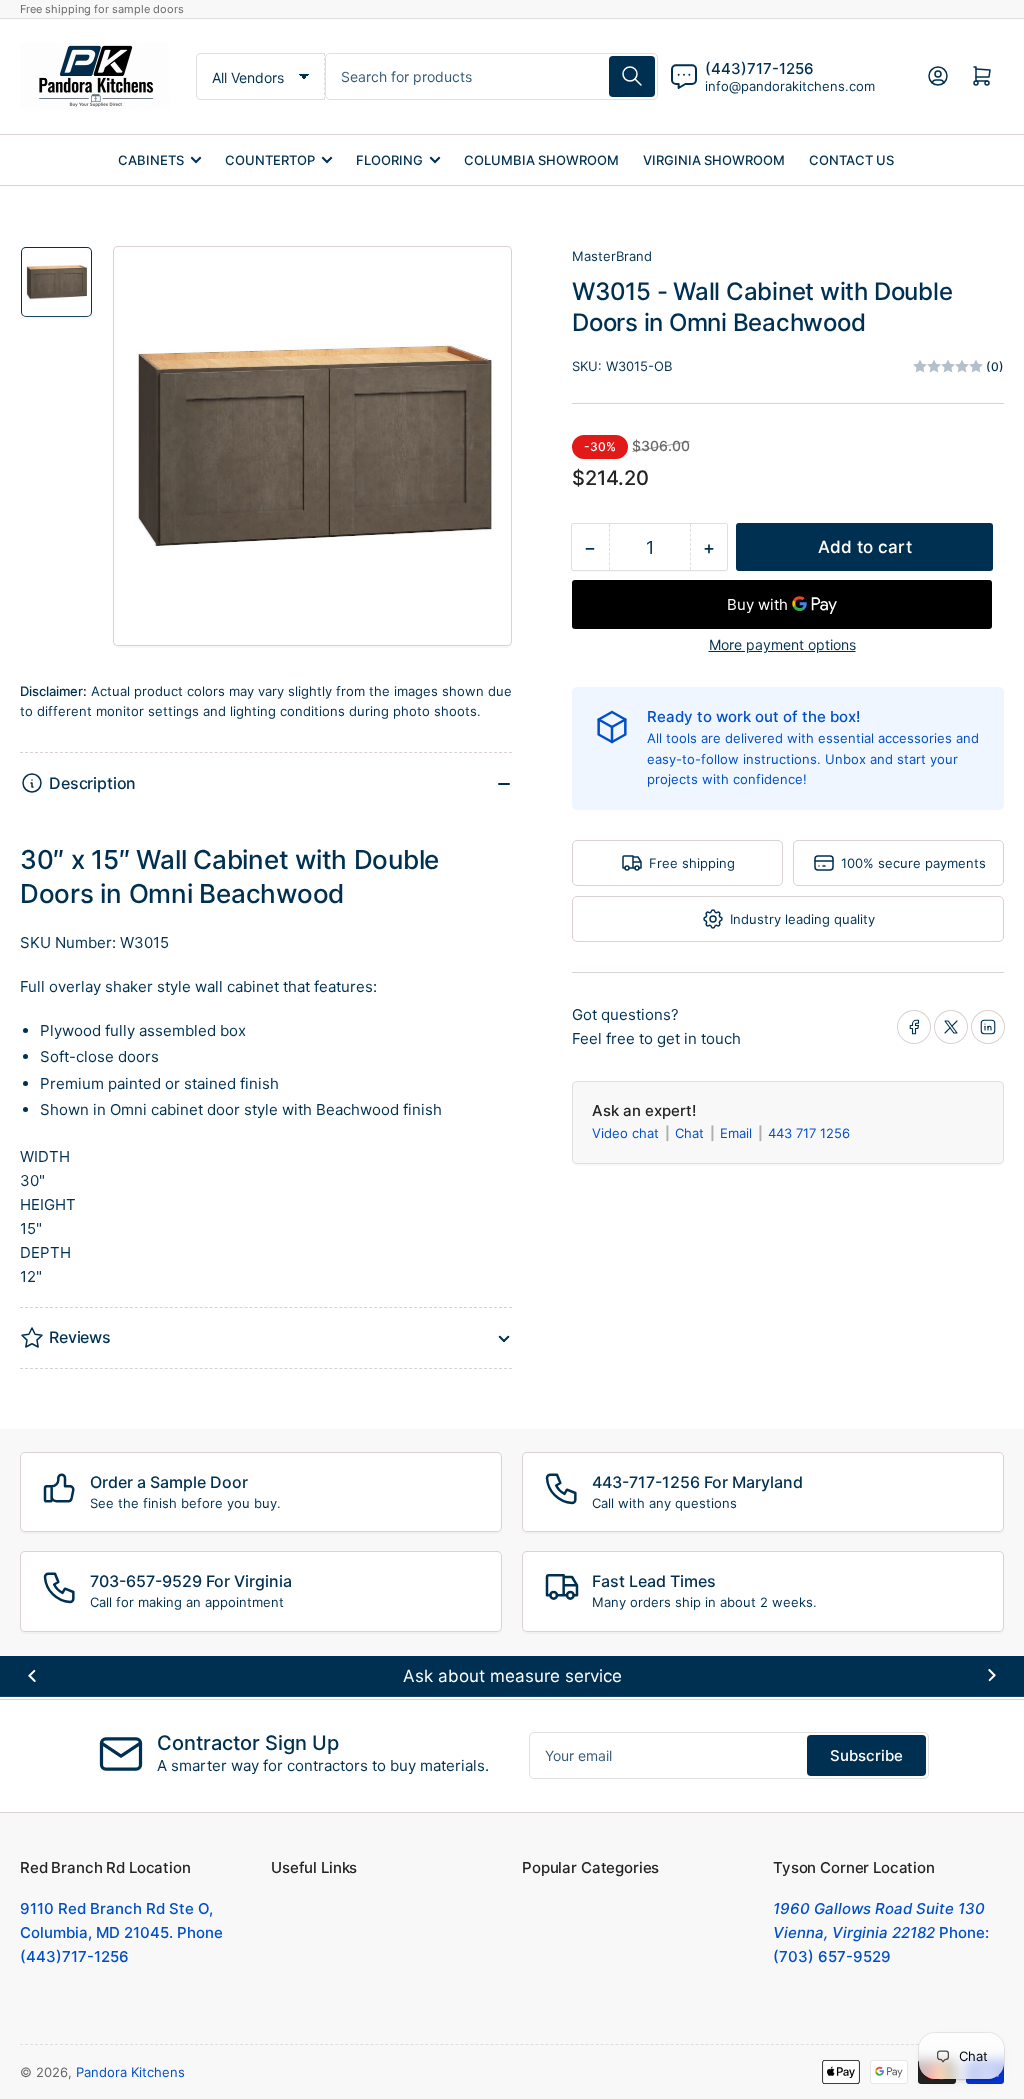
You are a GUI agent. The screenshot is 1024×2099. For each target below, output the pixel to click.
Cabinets (151, 160)
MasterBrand (612, 256)
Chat (691, 1133)
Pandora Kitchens (130, 2072)
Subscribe (866, 1755)
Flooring (389, 160)
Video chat (627, 1133)
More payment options (782, 644)
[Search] (632, 76)
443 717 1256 (809, 1133)
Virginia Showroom (714, 160)
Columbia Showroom (541, 160)
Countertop (270, 160)
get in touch (699, 1038)
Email (738, 1133)
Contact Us (851, 160)
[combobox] (491, 76)
